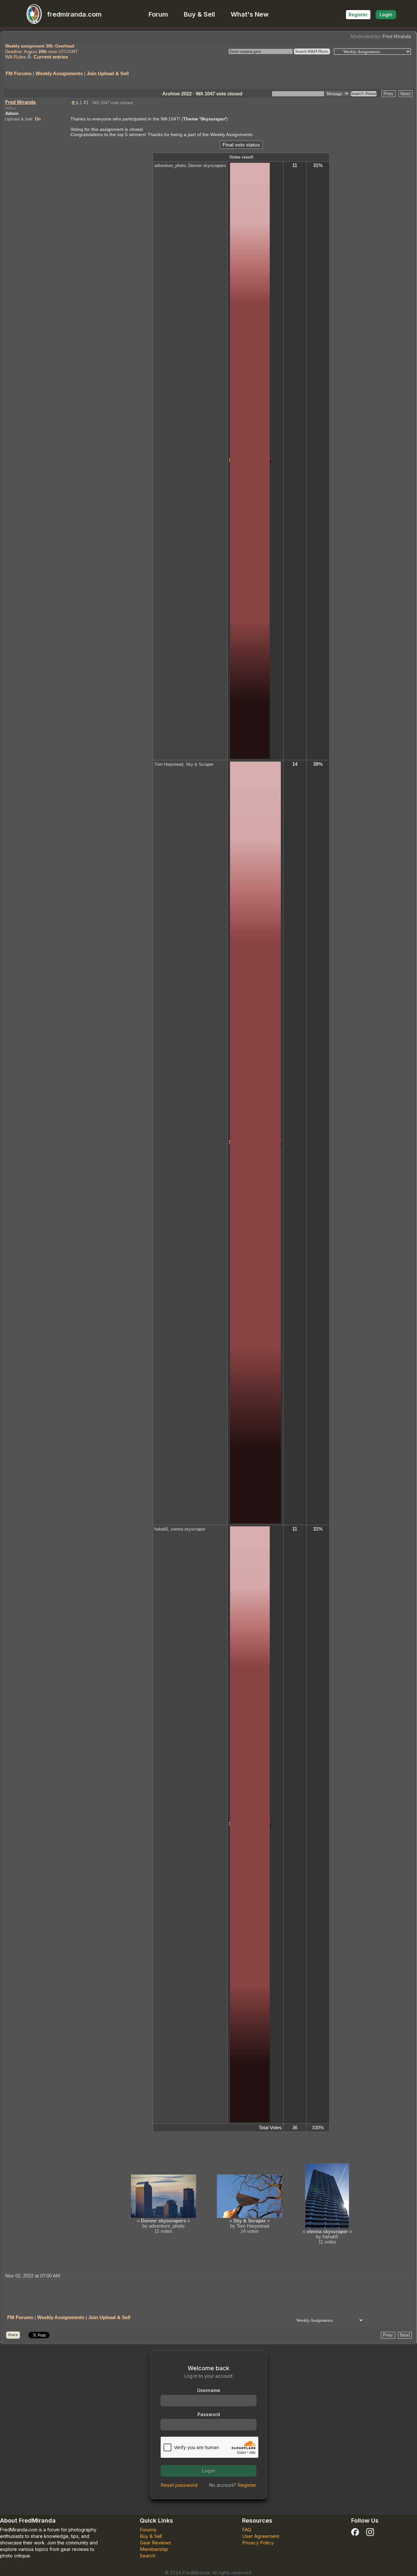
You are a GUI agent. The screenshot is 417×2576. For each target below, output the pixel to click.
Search (148, 2556)
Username (209, 2390)
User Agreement (261, 2536)
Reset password (179, 2485)
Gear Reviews (155, 2543)
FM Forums (19, 73)
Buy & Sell (199, 14)
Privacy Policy (258, 2543)
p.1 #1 (82, 102)
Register (358, 14)
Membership (154, 2549)
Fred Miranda (397, 36)
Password (209, 2414)
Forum (158, 14)
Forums (148, 2530)
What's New (250, 14)
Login (386, 14)
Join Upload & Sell (108, 73)
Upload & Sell (19, 119)
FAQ (247, 2530)
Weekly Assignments (59, 73)
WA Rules (16, 57)
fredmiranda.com (74, 14)
